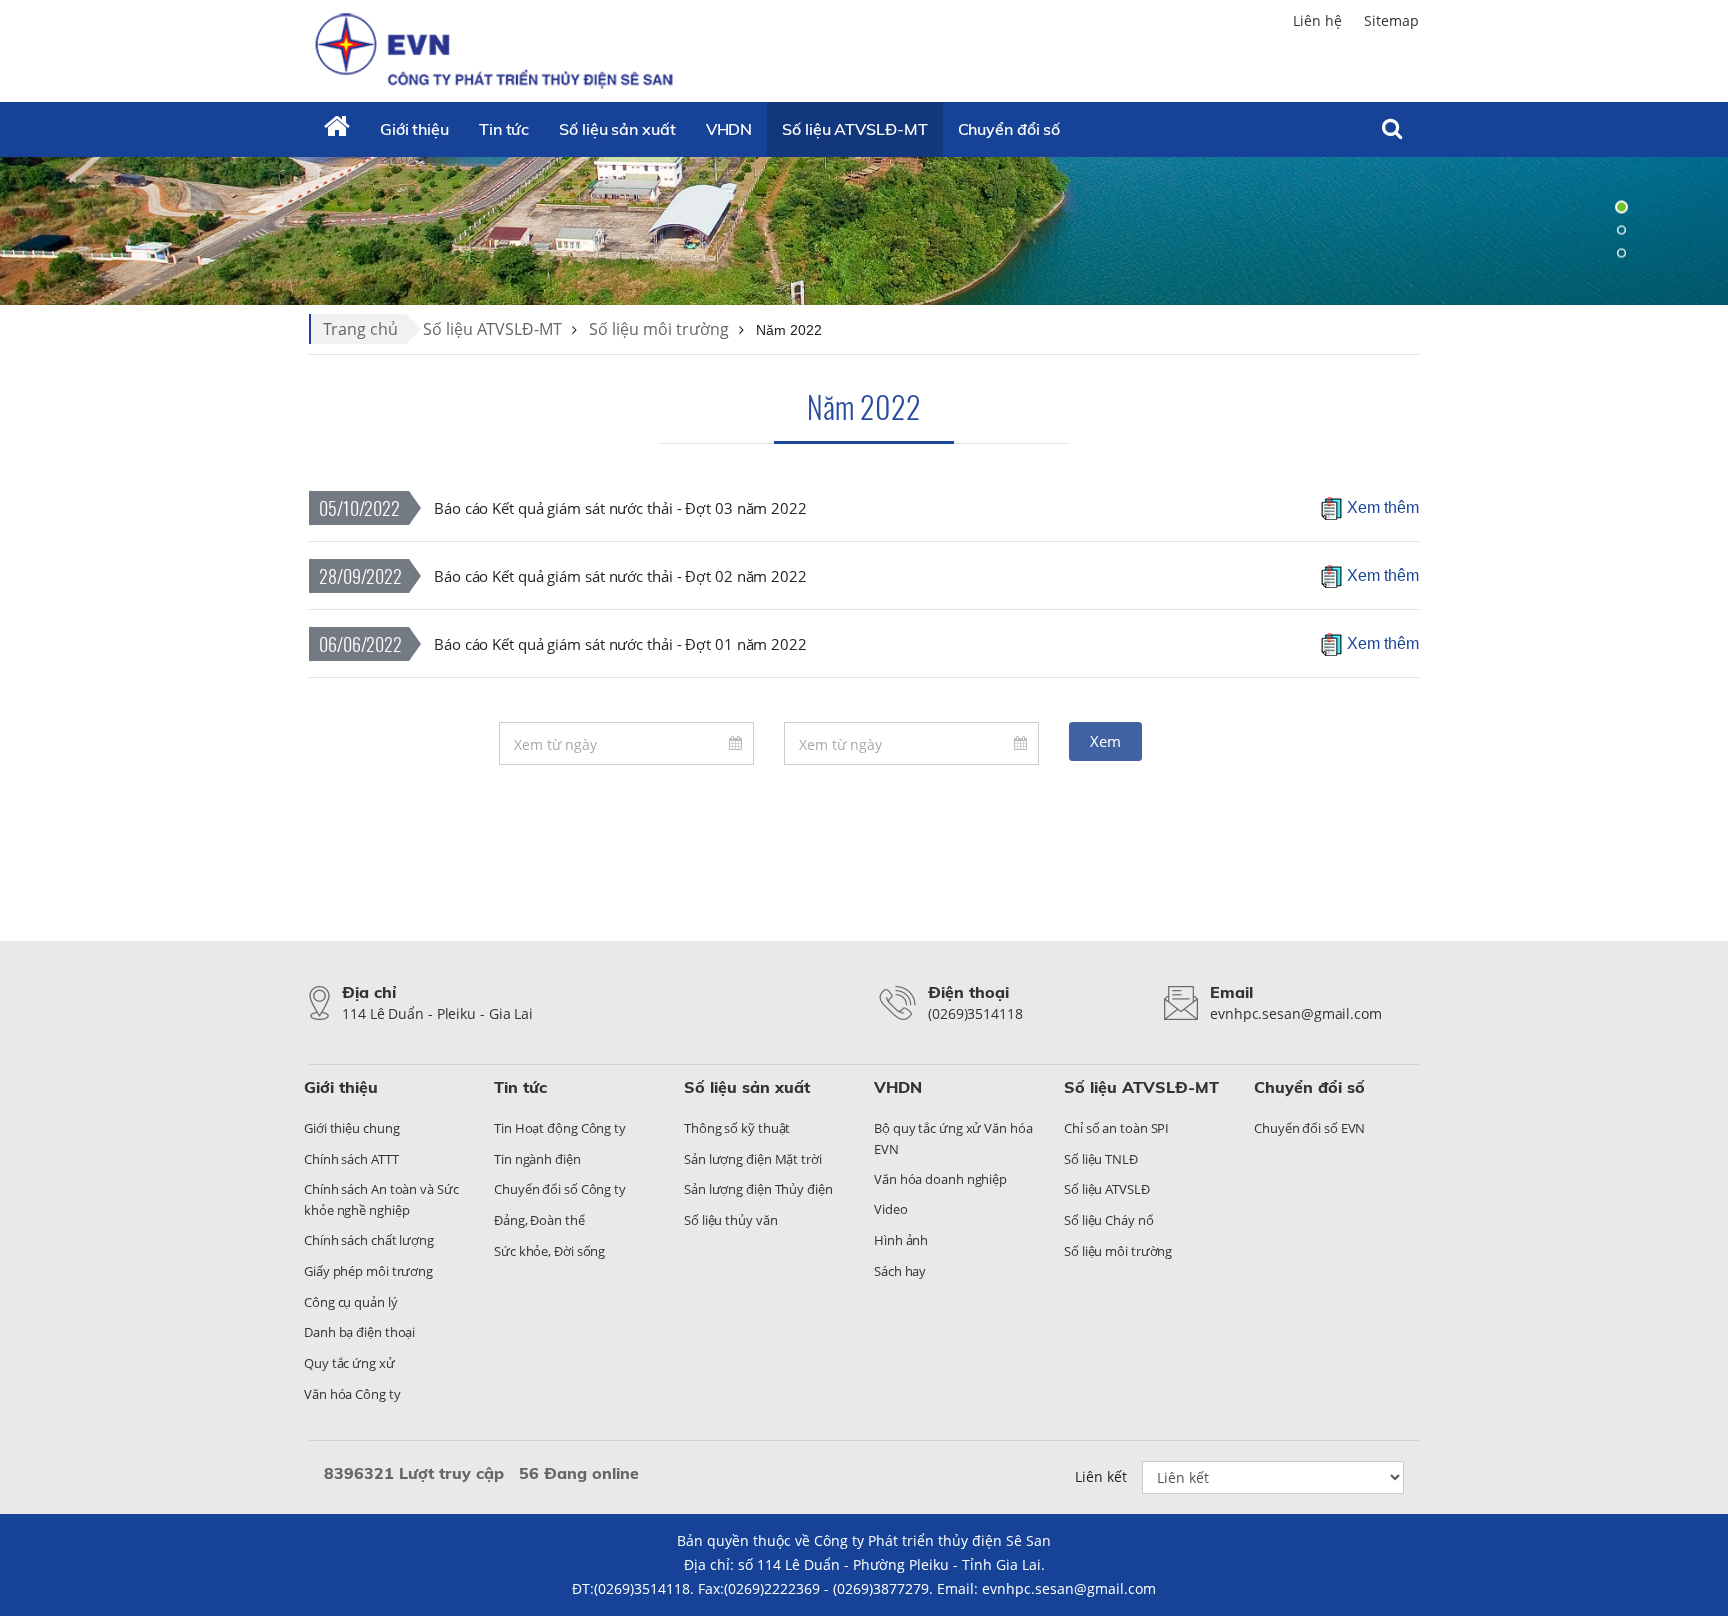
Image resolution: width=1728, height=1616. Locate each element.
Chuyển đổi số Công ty (560, 1189)
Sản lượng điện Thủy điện (758, 1189)
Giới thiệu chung (351, 1128)
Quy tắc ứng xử (349, 1363)
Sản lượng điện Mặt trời (753, 1159)
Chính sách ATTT (351, 1159)
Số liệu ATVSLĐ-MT (854, 129)
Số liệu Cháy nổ (1109, 1220)
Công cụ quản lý (351, 1302)
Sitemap (1391, 20)
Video (891, 1209)
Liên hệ (1317, 20)
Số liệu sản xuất (617, 129)
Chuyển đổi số (1009, 129)
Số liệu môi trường (659, 329)
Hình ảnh (901, 1240)
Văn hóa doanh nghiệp (940, 1179)
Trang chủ (360, 329)
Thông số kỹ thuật (737, 1128)
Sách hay (900, 1271)
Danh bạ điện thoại (359, 1332)
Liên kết (1101, 1476)
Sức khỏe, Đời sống (549, 1251)
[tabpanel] (864, 230)
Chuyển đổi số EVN (1309, 1128)
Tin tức (504, 129)
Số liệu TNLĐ (1101, 1159)
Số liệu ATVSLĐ (1107, 1189)
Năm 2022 (864, 406)
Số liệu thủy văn (730, 1220)
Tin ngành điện (537, 1159)
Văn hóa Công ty (352, 1394)
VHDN (729, 129)
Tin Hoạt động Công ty (560, 1128)
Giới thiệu (414, 129)
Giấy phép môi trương (368, 1271)
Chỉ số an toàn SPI (1116, 1128)
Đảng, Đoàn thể (539, 1220)
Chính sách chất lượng (369, 1240)
